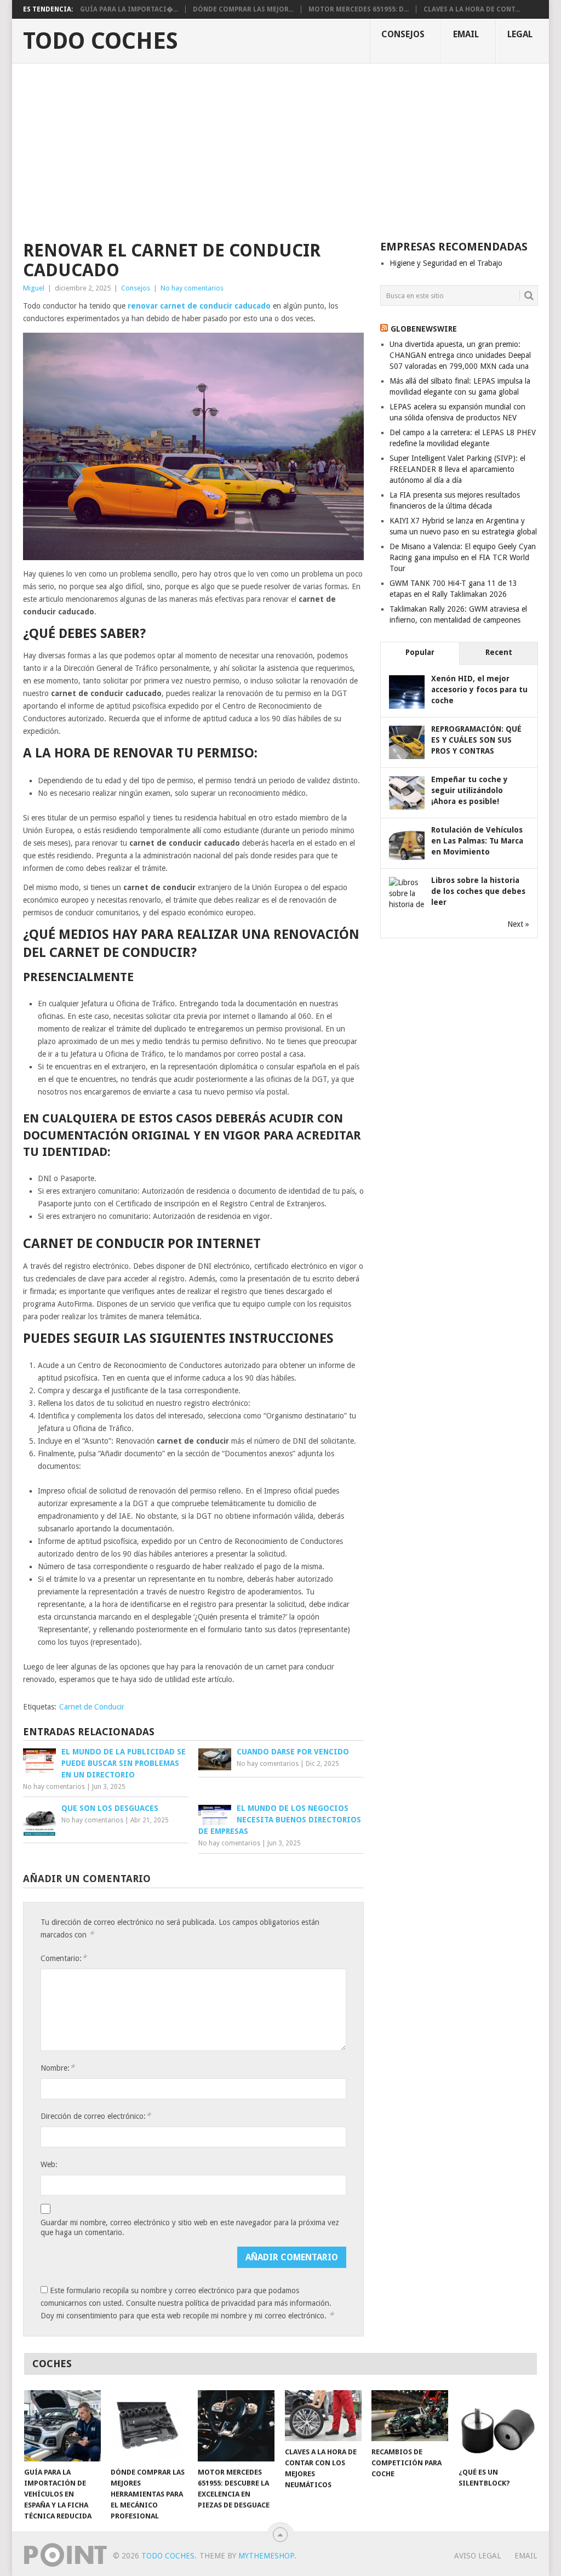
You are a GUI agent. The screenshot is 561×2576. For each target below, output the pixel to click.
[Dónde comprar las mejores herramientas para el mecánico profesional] (149, 2426)
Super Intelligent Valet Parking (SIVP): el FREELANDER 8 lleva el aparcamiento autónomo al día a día (457, 469)
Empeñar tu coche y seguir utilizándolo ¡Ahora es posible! (470, 790)
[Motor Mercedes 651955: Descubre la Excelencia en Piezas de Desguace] (236, 2426)
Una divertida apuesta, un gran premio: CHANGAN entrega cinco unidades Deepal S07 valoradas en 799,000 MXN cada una (460, 355)
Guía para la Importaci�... (129, 9)
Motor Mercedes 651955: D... (359, 9)
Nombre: (58, 2068)
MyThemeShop (266, 2556)
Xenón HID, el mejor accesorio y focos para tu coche (479, 689)
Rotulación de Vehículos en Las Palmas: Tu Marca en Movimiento (477, 841)
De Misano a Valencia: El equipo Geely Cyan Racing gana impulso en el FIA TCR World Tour (463, 557)
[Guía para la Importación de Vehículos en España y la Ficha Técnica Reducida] (62, 2426)
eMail (466, 34)
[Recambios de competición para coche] (410, 2416)
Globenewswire (424, 329)
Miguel (34, 288)
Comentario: (64, 1958)
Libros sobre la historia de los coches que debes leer (478, 891)
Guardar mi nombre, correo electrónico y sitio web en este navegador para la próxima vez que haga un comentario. (190, 2227)
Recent (499, 652)
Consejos (403, 34)
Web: (49, 2164)
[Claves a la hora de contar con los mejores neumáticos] (323, 2416)
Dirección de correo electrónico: (96, 2116)
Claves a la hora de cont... (472, 9)
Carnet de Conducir (92, 1707)
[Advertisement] (280, 146)
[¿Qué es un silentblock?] (497, 2426)
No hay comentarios (192, 288)
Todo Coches (101, 41)
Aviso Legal (477, 2556)
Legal (520, 34)
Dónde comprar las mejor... (243, 9)
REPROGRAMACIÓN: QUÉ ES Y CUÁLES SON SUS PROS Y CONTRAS (476, 740)
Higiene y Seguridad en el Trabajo (446, 263)
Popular (420, 652)
